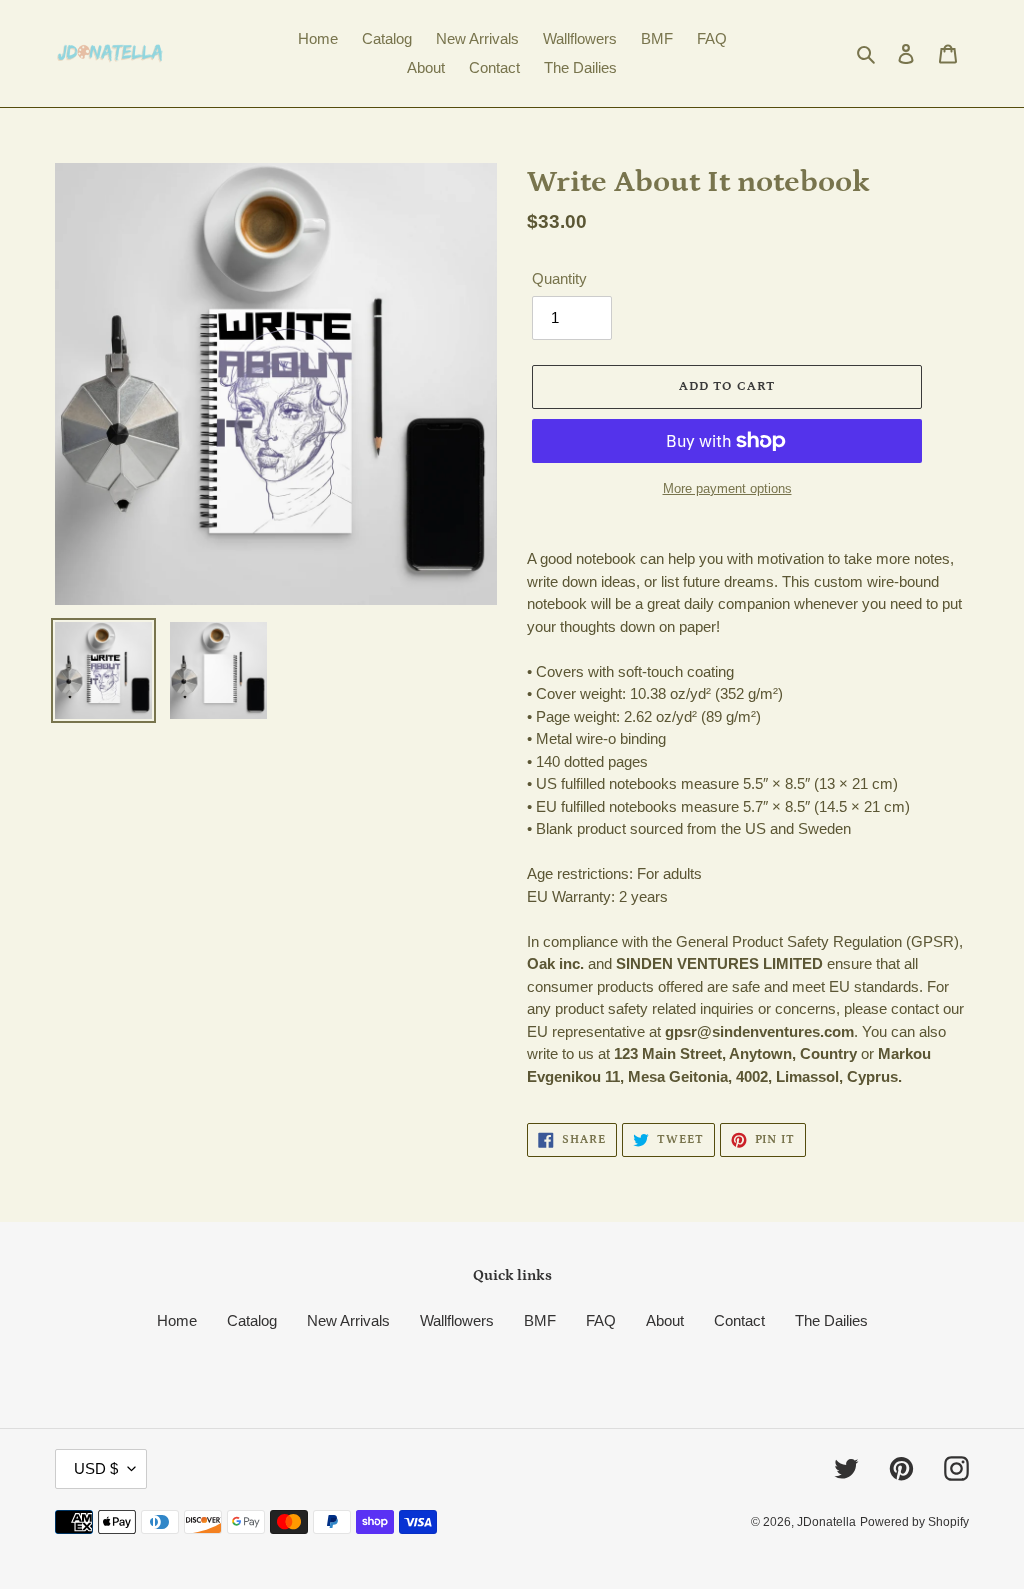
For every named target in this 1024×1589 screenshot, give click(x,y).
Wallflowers (457, 1320)
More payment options (727, 488)
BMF (540, 1320)
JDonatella (826, 1522)
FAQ (601, 1320)
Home (177, 1320)
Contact (739, 1320)
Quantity (559, 278)
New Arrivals (348, 1320)
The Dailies (831, 1320)
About (665, 1320)
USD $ (96, 1468)
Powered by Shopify (914, 1522)
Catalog (252, 1320)
